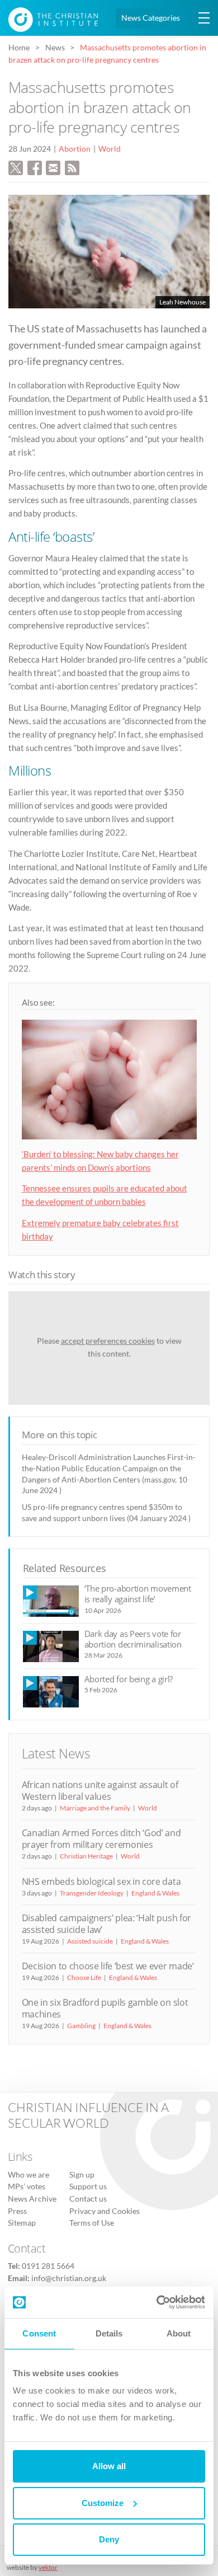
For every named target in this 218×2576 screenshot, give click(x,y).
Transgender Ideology (92, 1893)
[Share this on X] (16, 167)
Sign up (82, 2175)
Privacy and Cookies (105, 2211)
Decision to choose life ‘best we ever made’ (108, 1966)
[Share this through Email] (53, 167)
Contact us (88, 2199)
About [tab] (179, 2333)
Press (17, 2211)
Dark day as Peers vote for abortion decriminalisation (133, 1639)
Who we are (29, 2175)
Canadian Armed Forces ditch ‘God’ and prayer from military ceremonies (101, 1839)
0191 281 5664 (48, 2266)
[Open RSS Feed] (72, 167)
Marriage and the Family (95, 1808)
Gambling (81, 2026)
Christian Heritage (86, 1856)
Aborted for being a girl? (129, 1679)
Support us (88, 2186)
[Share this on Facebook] (35, 167)
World (110, 149)
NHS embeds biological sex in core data (101, 1881)
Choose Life (84, 1977)
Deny (109, 2539)
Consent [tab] (39, 2333)
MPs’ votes (27, 2186)
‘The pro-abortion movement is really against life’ (138, 1594)
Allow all (109, 2466)
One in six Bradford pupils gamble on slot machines (105, 2008)
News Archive (32, 2199)
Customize (103, 2503)
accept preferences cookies (108, 1341)
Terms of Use (92, 2223)
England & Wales (155, 1893)
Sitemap (22, 2223)
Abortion (75, 149)
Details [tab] (109, 2333)
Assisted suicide (90, 1941)
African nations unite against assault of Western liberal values (100, 1791)
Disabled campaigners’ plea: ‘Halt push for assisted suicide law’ (106, 1924)
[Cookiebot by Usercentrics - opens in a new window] (157, 2302)
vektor (48, 2567)
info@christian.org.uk (69, 2278)
